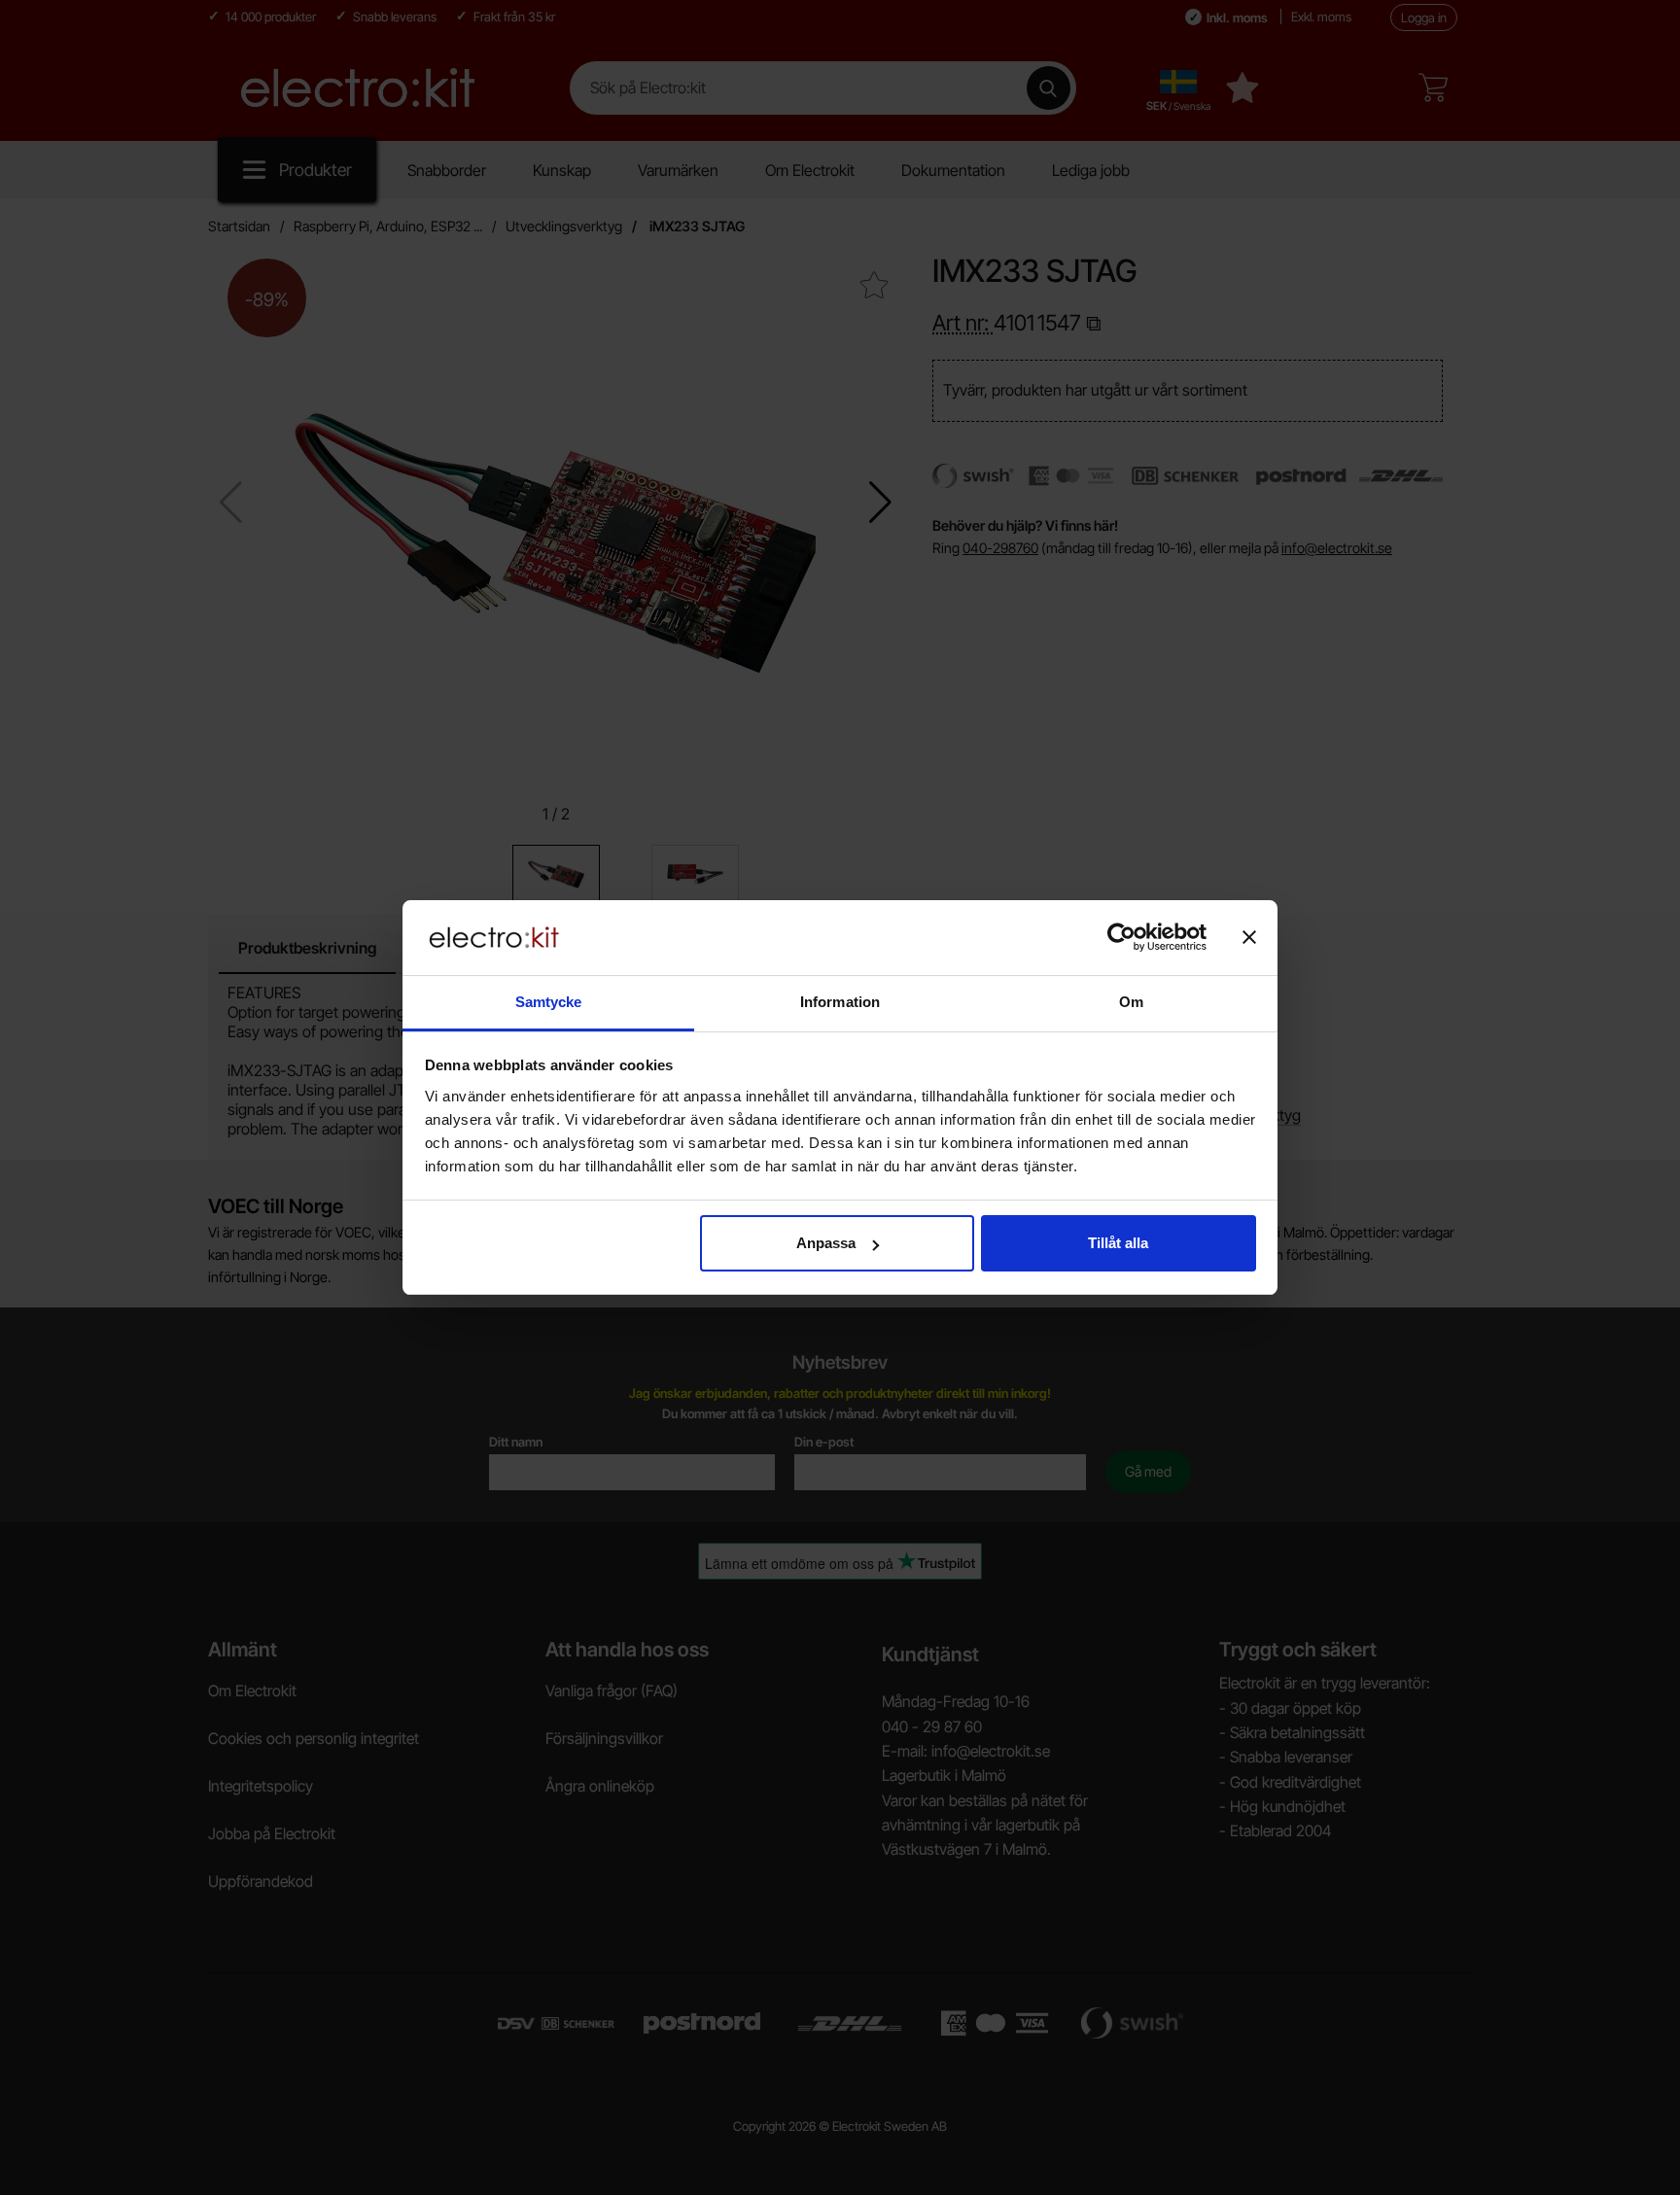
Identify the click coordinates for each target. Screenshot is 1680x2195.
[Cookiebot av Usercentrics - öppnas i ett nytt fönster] (1121, 937)
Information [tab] (840, 1002)
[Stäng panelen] (1249, 937)
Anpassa (826, 1243)
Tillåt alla (1118, 1243)
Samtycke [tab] (549, 1002)
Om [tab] (1131, 1002)
